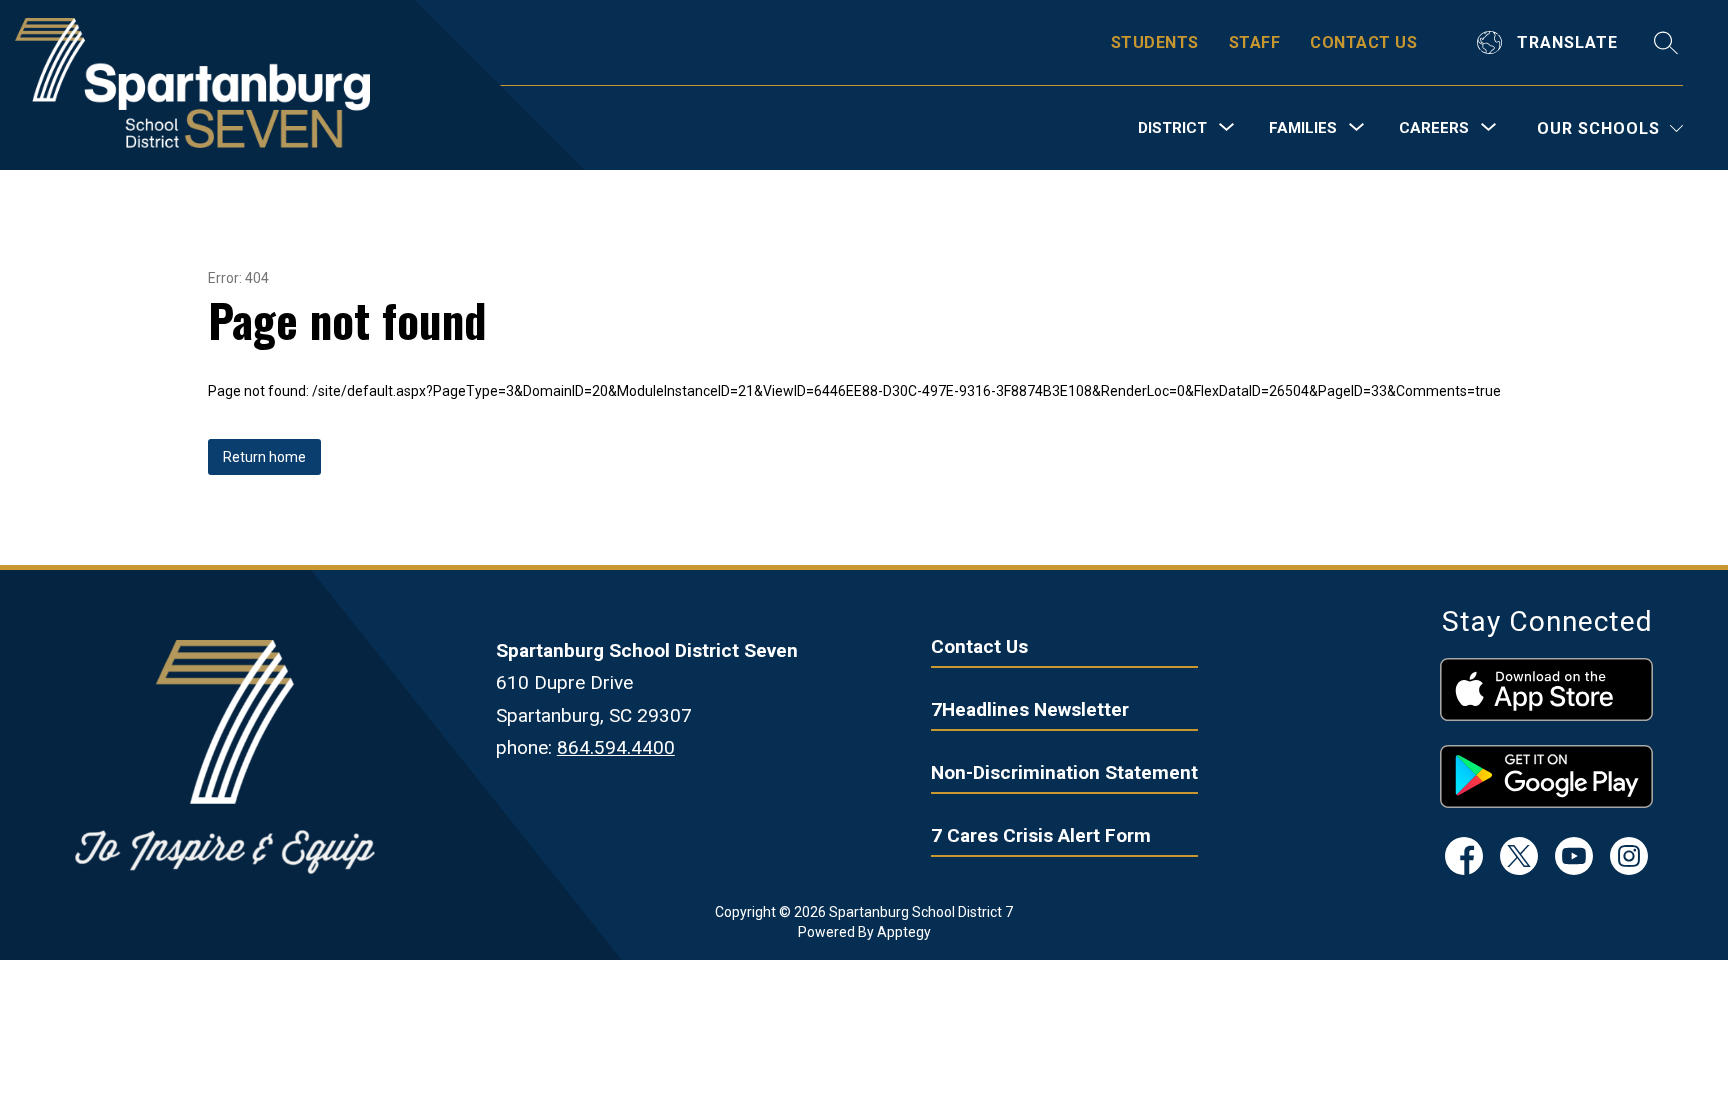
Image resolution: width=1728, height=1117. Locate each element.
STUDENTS (1155, 42)
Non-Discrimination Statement (1064, 772)
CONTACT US (1363, 42)
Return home (264, 457)
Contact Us (979, 646)
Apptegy (904, 932)
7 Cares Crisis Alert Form (1041, 835)
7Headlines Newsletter (1030, 709)
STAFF (1254, 42)
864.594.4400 (616, 747)
